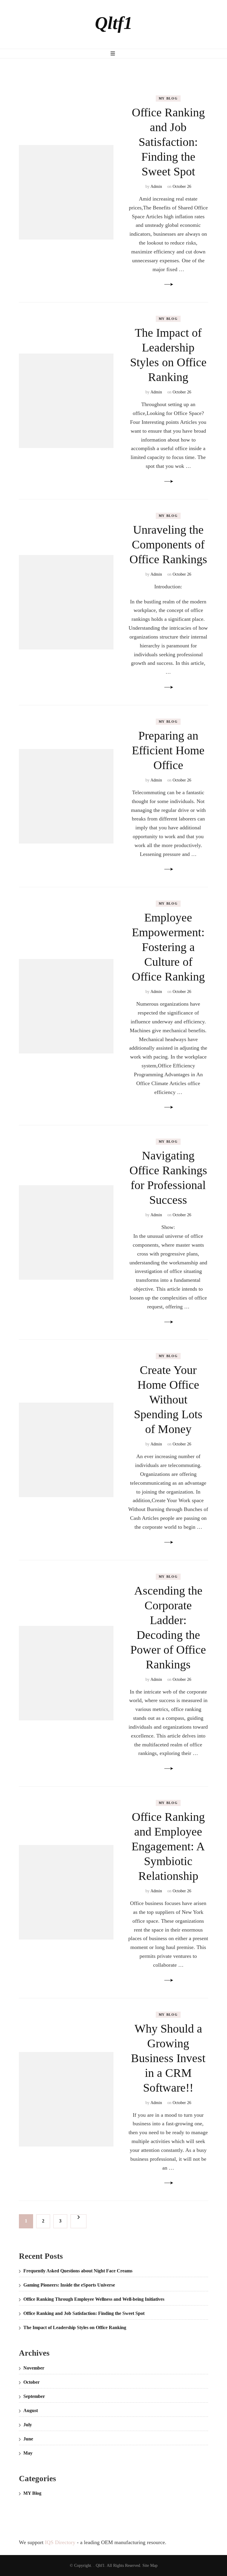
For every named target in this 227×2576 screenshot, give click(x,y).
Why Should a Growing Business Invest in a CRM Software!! (168, 2058)
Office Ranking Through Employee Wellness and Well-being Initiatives (94, 2299)
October (31, 2382)
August (31, 2410)
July (28, 2425)
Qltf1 (114, 23)
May (28, 2453)
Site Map (150, 2566)
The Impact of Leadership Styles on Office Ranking (75, 2327)
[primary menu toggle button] (113, 53)
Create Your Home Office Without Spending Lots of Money (168, 1399)
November (34, 2368)
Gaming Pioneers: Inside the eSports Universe (69, 2285)
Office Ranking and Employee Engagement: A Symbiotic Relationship (168, 1846)
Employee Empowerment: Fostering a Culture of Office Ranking (168, 947)
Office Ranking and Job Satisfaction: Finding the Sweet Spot (168, 142)
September (34, 2396)
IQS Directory (60, 2542)
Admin (156, 187)
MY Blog (168, 98)
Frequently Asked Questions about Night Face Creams (78, 2271)
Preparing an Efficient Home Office (168, 750)
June (28, 2439)
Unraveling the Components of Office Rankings (168, 544)
